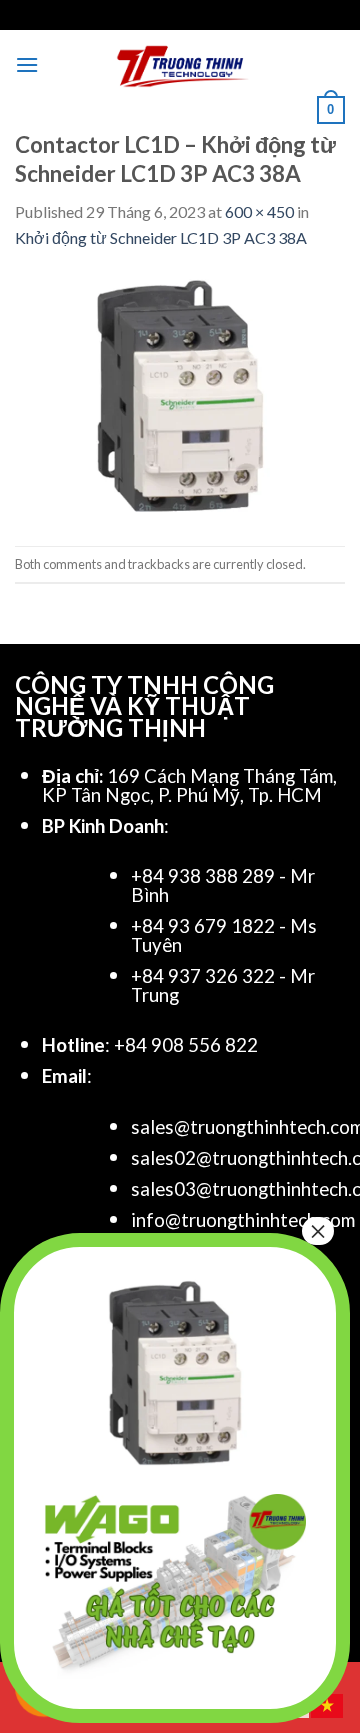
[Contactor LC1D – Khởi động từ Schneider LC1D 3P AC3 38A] (180, 395)
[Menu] (27, 64)
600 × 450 (259, 211)
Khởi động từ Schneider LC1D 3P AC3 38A (161, 237)
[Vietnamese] (328, 1703)
